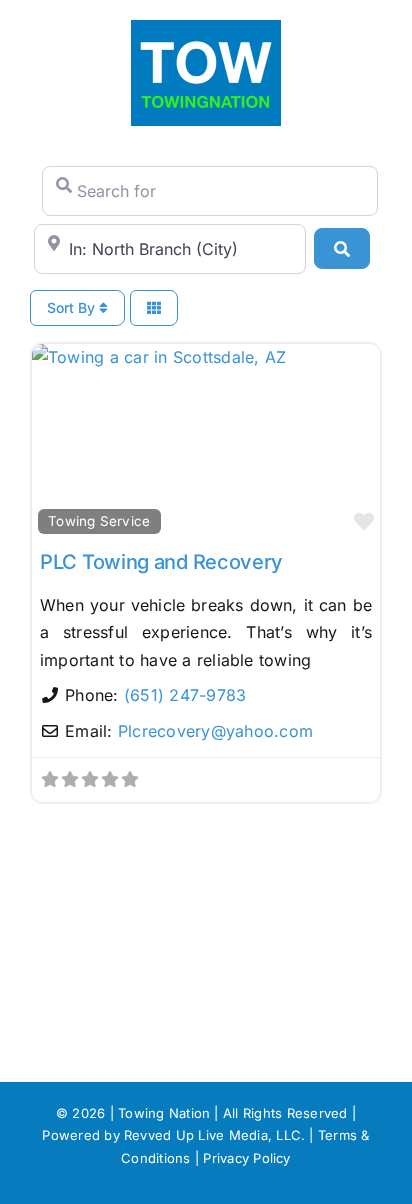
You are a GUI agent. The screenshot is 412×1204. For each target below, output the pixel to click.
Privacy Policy (246, 1158)
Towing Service (99, 521)
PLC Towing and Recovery (161, 562)
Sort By (73, 307)
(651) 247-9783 (185, 695)
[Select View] (154, 308)
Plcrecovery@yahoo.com (215, 731)
